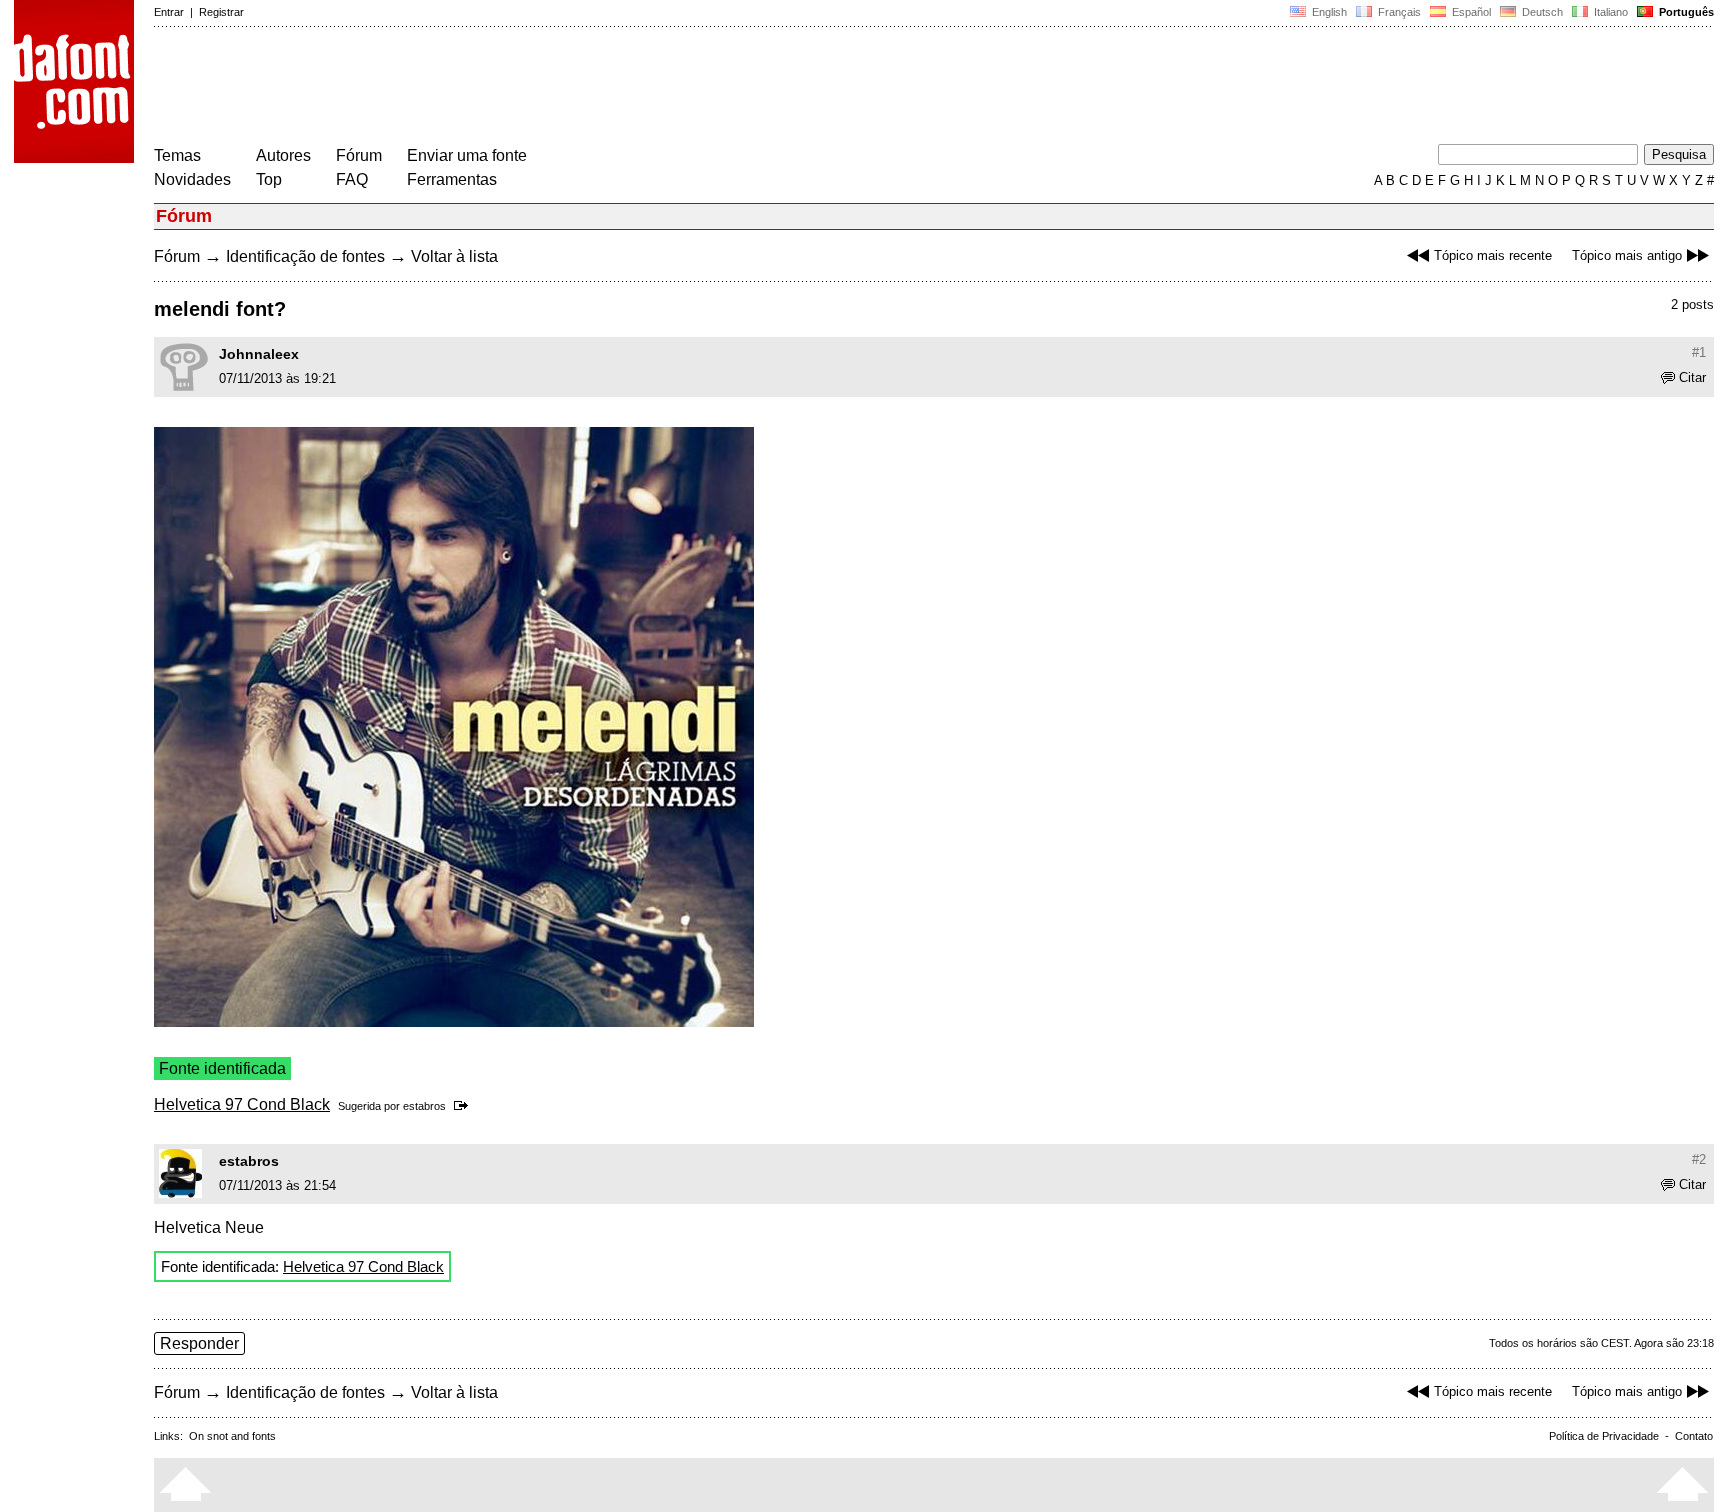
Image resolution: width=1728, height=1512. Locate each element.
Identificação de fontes (305, 256)
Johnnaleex (259, 354)
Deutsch (1541, 12)
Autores (283, 155)
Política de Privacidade (1604, 1436)
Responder (199, 1343)
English (1328, 12)
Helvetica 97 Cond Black (242, 1104)
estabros (424, 1106)
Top (269, 179)
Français (1398, 12)
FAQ (352, 179)
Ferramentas (452, 179)
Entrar (169, 12)
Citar (1692, 377)
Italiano (1609, 12)
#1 (1699, 352)
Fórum (359, 155)
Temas (177, 155)
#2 (1699, 1159)
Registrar (221, 12)
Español (1470, 12)
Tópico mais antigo (1627, 255)
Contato (1694, 1436)
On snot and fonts (232, 1436)
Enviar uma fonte (467, 155)
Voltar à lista (454, 256)
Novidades (192, 179)
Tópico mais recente (1493, 255)
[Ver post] (464, 1106)
